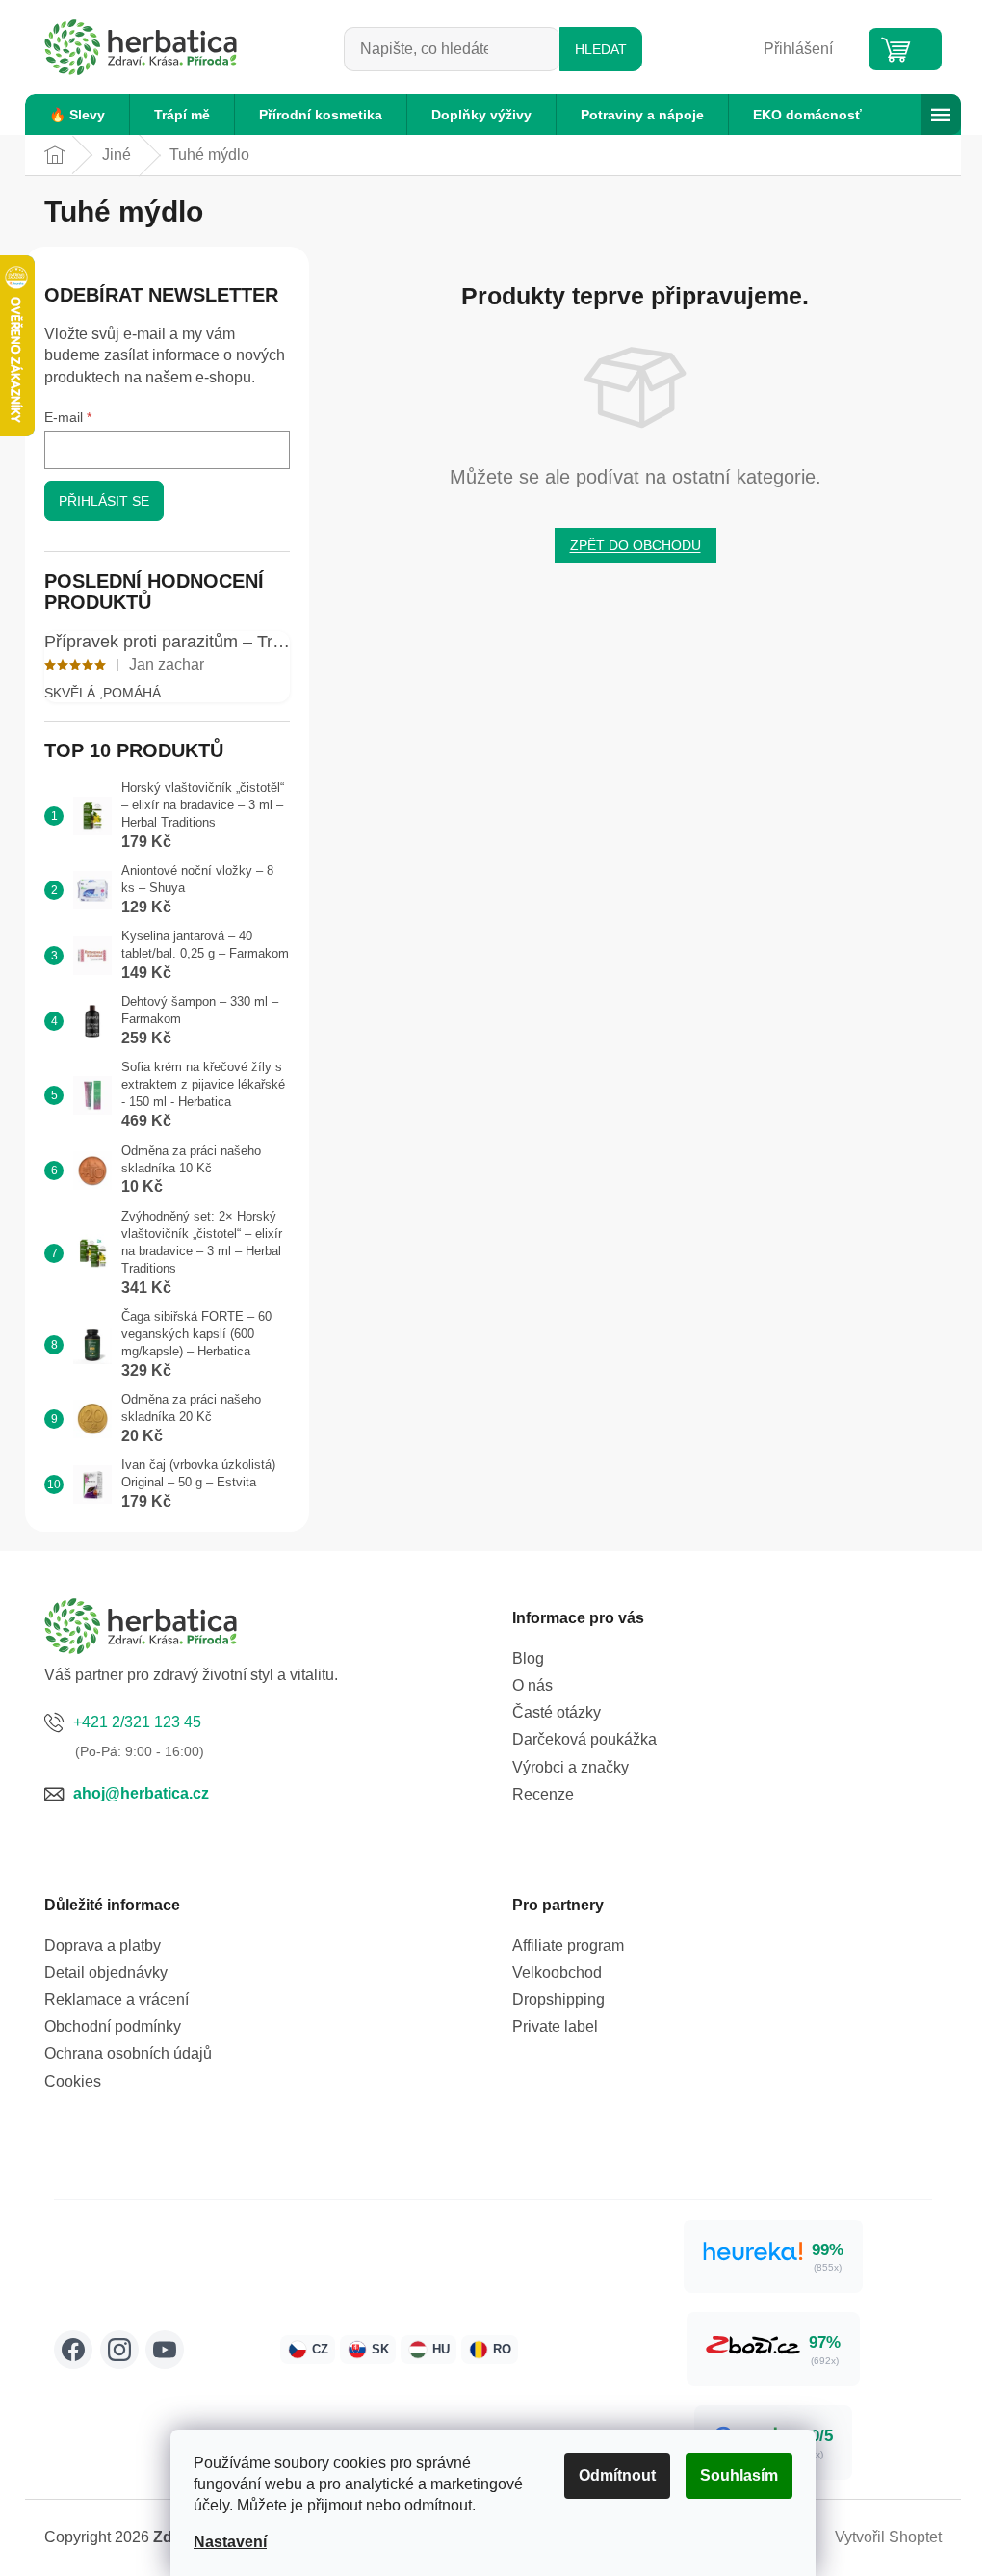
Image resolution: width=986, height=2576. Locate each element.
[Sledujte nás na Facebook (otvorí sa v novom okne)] (73, 2350)
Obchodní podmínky (113, 2026)
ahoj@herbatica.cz (141, 1793)
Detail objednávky (106, 1972)
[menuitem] (77, 115)
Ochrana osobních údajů (128, 2053)
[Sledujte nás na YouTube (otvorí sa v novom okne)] (165, 2350)
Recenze (543, 1794)
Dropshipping (558, 1999)
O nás (532, 1685)
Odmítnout (617, 2475)
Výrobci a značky (571, 1767)
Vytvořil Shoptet (888, 2537)
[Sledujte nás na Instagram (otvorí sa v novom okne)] (119, 2350)
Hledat (601, 49)
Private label (555, 2026)
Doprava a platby (103, 1945)
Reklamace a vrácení (117, 1999)
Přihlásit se (104, 501)
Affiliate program (568, 1945)
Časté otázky (557, 1712)
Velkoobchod (557, 1972)
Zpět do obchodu (636, 545)
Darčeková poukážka (584, 1739)
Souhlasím (739, 2475)
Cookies (73, 2081)
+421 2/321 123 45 (137, 1722)
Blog (528, 1658)
